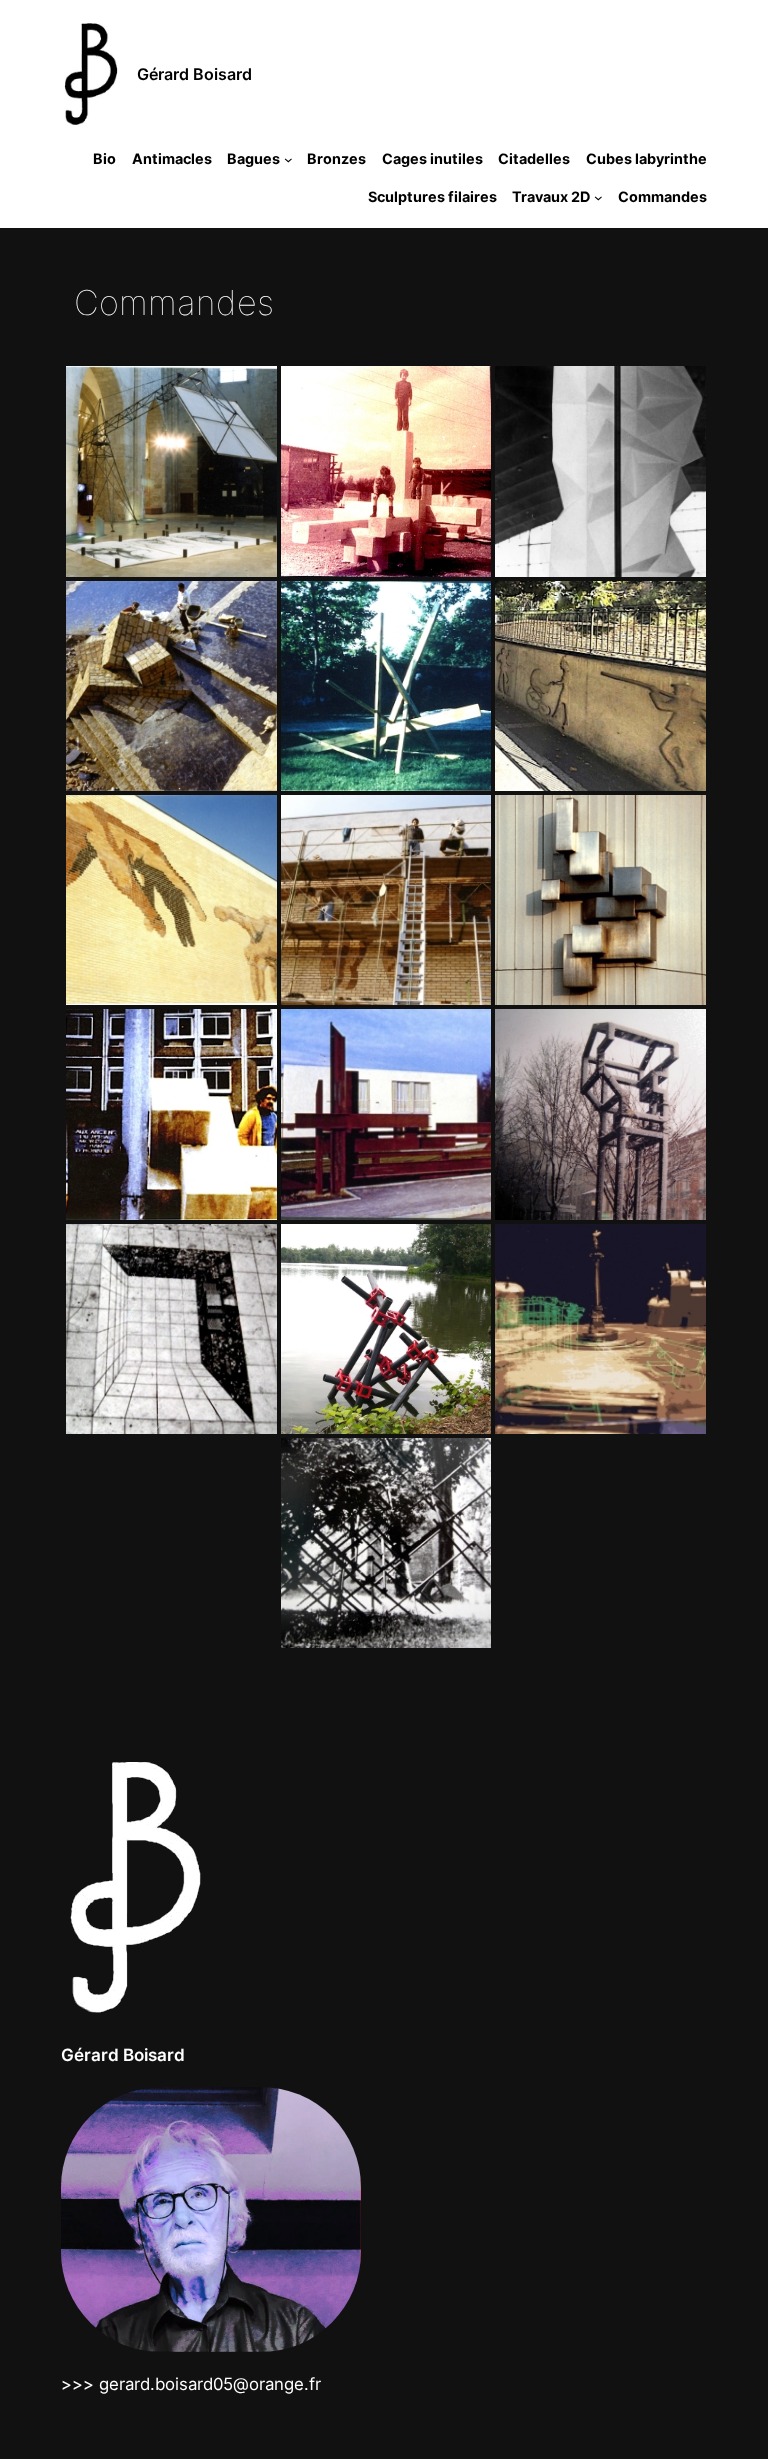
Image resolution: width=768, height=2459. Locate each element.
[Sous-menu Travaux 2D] (598, 196)
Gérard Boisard (194, 74)
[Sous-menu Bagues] (288, 159)
